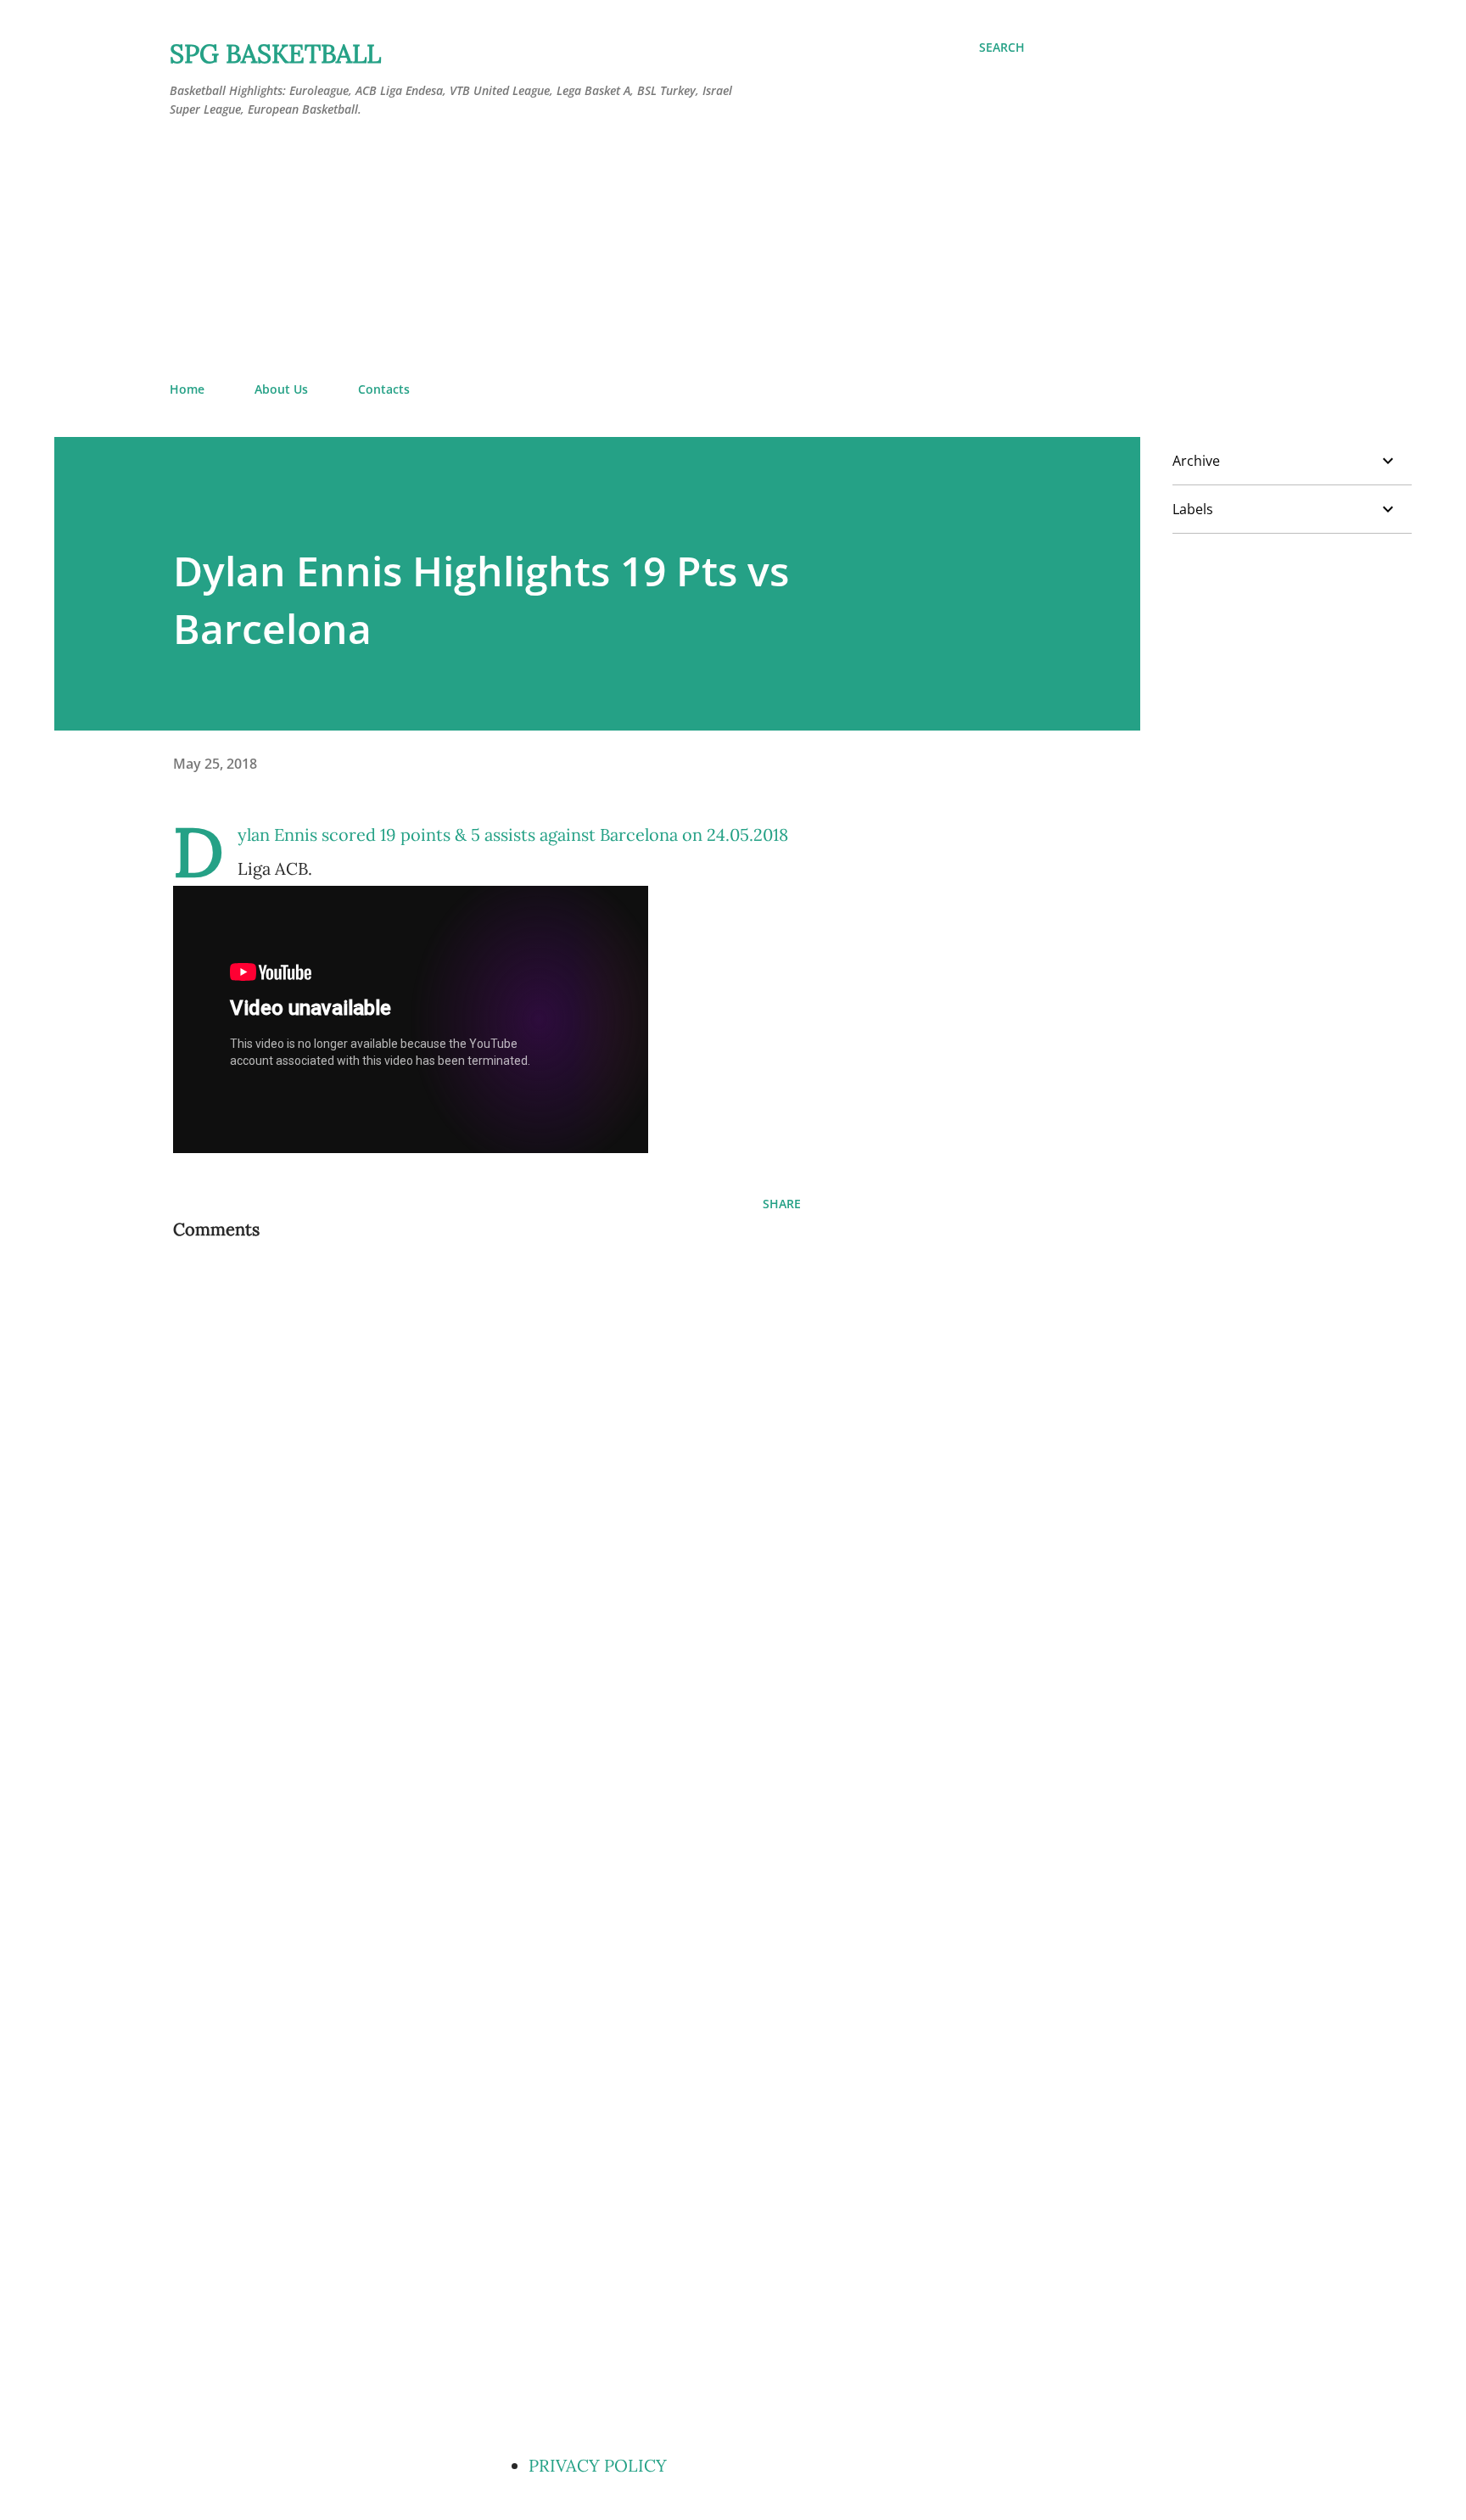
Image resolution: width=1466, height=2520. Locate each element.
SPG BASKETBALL (275, 53)
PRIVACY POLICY (598, 2465)
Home (187, 389)
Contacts (384, 389)
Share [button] (782, 1204)
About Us (281, 389)
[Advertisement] (597, 250)
